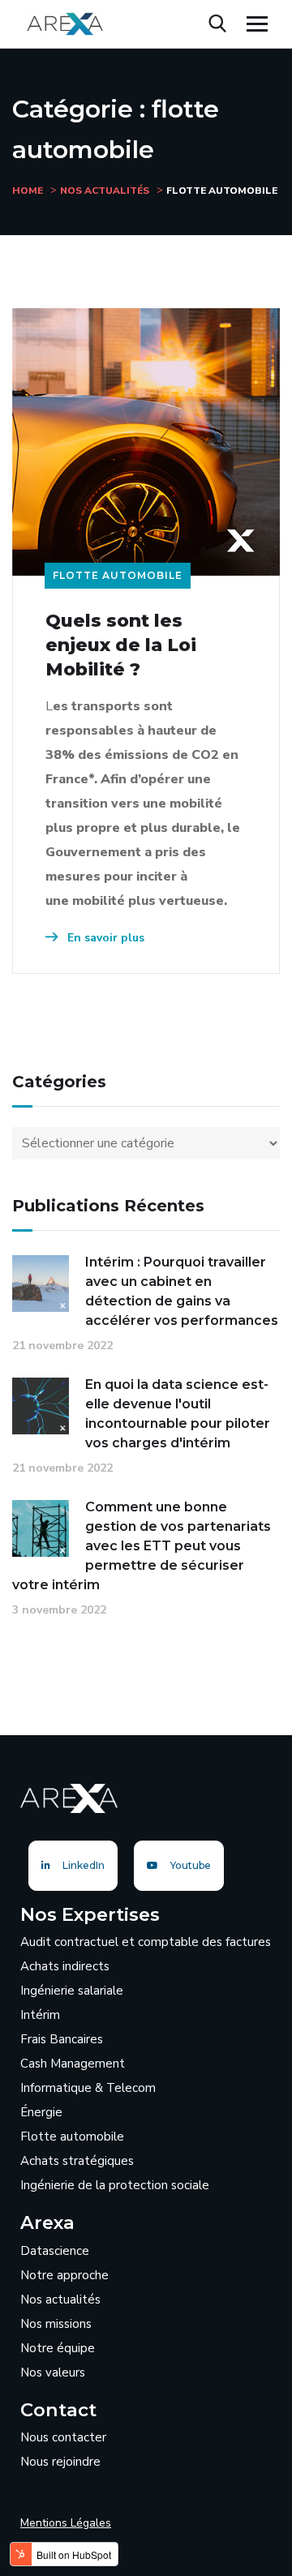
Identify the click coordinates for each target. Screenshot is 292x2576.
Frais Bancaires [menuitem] (62, 2039)
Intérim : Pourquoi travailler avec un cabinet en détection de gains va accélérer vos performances (182, 1291)
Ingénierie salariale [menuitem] (72, 1991)
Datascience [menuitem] (55, 2251)
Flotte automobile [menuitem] (72, 2137)
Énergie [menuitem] (41, 2112)
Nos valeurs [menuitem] (53, 2372)
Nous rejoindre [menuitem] (60, 2462)
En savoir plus (104, 938)
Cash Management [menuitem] (73, 2064)
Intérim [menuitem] (40, 2015)
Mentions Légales (66, 2523)
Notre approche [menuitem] (64, 2275)
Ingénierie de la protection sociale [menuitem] (115, 2185)
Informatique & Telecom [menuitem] (88, 2088)
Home (28, 191)
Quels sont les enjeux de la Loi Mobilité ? (121, 645)
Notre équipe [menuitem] (58, 2348)
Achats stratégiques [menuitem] (77, 2161)
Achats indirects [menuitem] (65, 1966)
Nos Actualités (105, 191)
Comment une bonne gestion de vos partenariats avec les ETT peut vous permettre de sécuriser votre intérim (142, 1546)
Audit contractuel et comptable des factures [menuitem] (146, 1942)
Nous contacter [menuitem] (63, 2437)
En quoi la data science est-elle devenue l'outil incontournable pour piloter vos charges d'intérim (178, 1414)
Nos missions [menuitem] (56, 2324)
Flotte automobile (118, 575)
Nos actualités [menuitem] (60, 2300)
